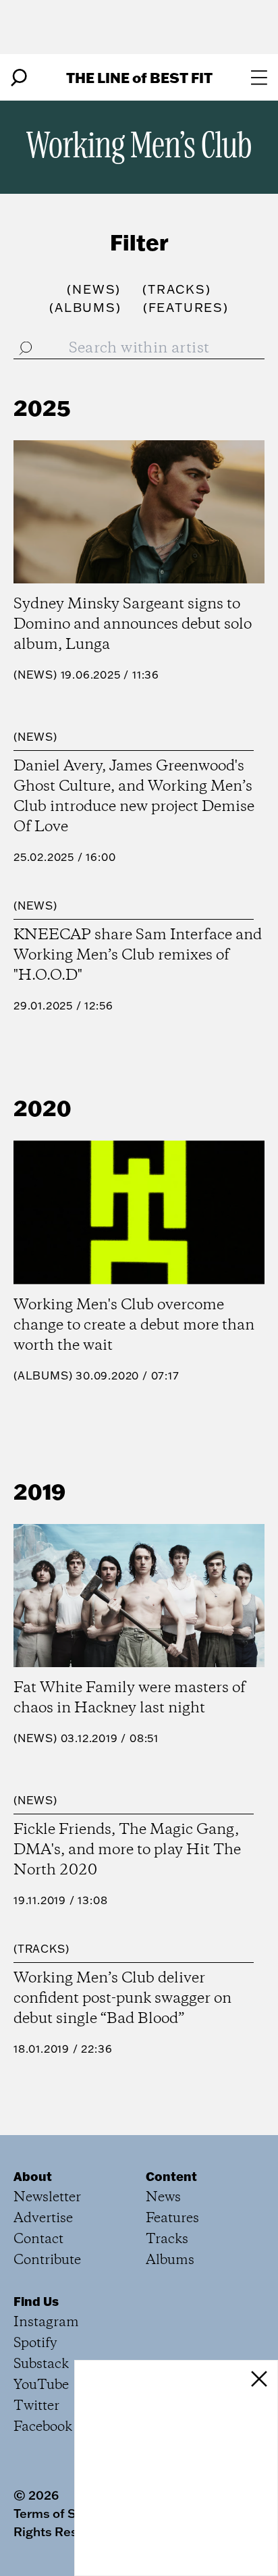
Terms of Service (63, 2513)
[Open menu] (259, 78)
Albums (43, 1375)
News (35, 675)
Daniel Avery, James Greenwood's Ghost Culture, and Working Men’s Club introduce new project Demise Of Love (134, 797)
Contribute (47, 2260)
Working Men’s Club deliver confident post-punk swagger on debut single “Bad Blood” (122, 1999)
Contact (38, 2239)
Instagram (46, 2322)
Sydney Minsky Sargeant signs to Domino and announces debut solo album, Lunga (133, 625)
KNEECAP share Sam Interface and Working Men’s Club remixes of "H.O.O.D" (138, 955)
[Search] (19, 78)
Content (171, 2176)
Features (172, 2218)
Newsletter (47, 2198)
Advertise (43, 2218)
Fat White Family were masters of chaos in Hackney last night (130, 1698)
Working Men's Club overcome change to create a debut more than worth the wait (134, 1325)
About (33, 2176)
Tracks (41, 1949)
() (94, 289)
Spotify (35, 2343)
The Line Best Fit (139, 77)
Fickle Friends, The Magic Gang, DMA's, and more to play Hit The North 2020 (127, 1850)
